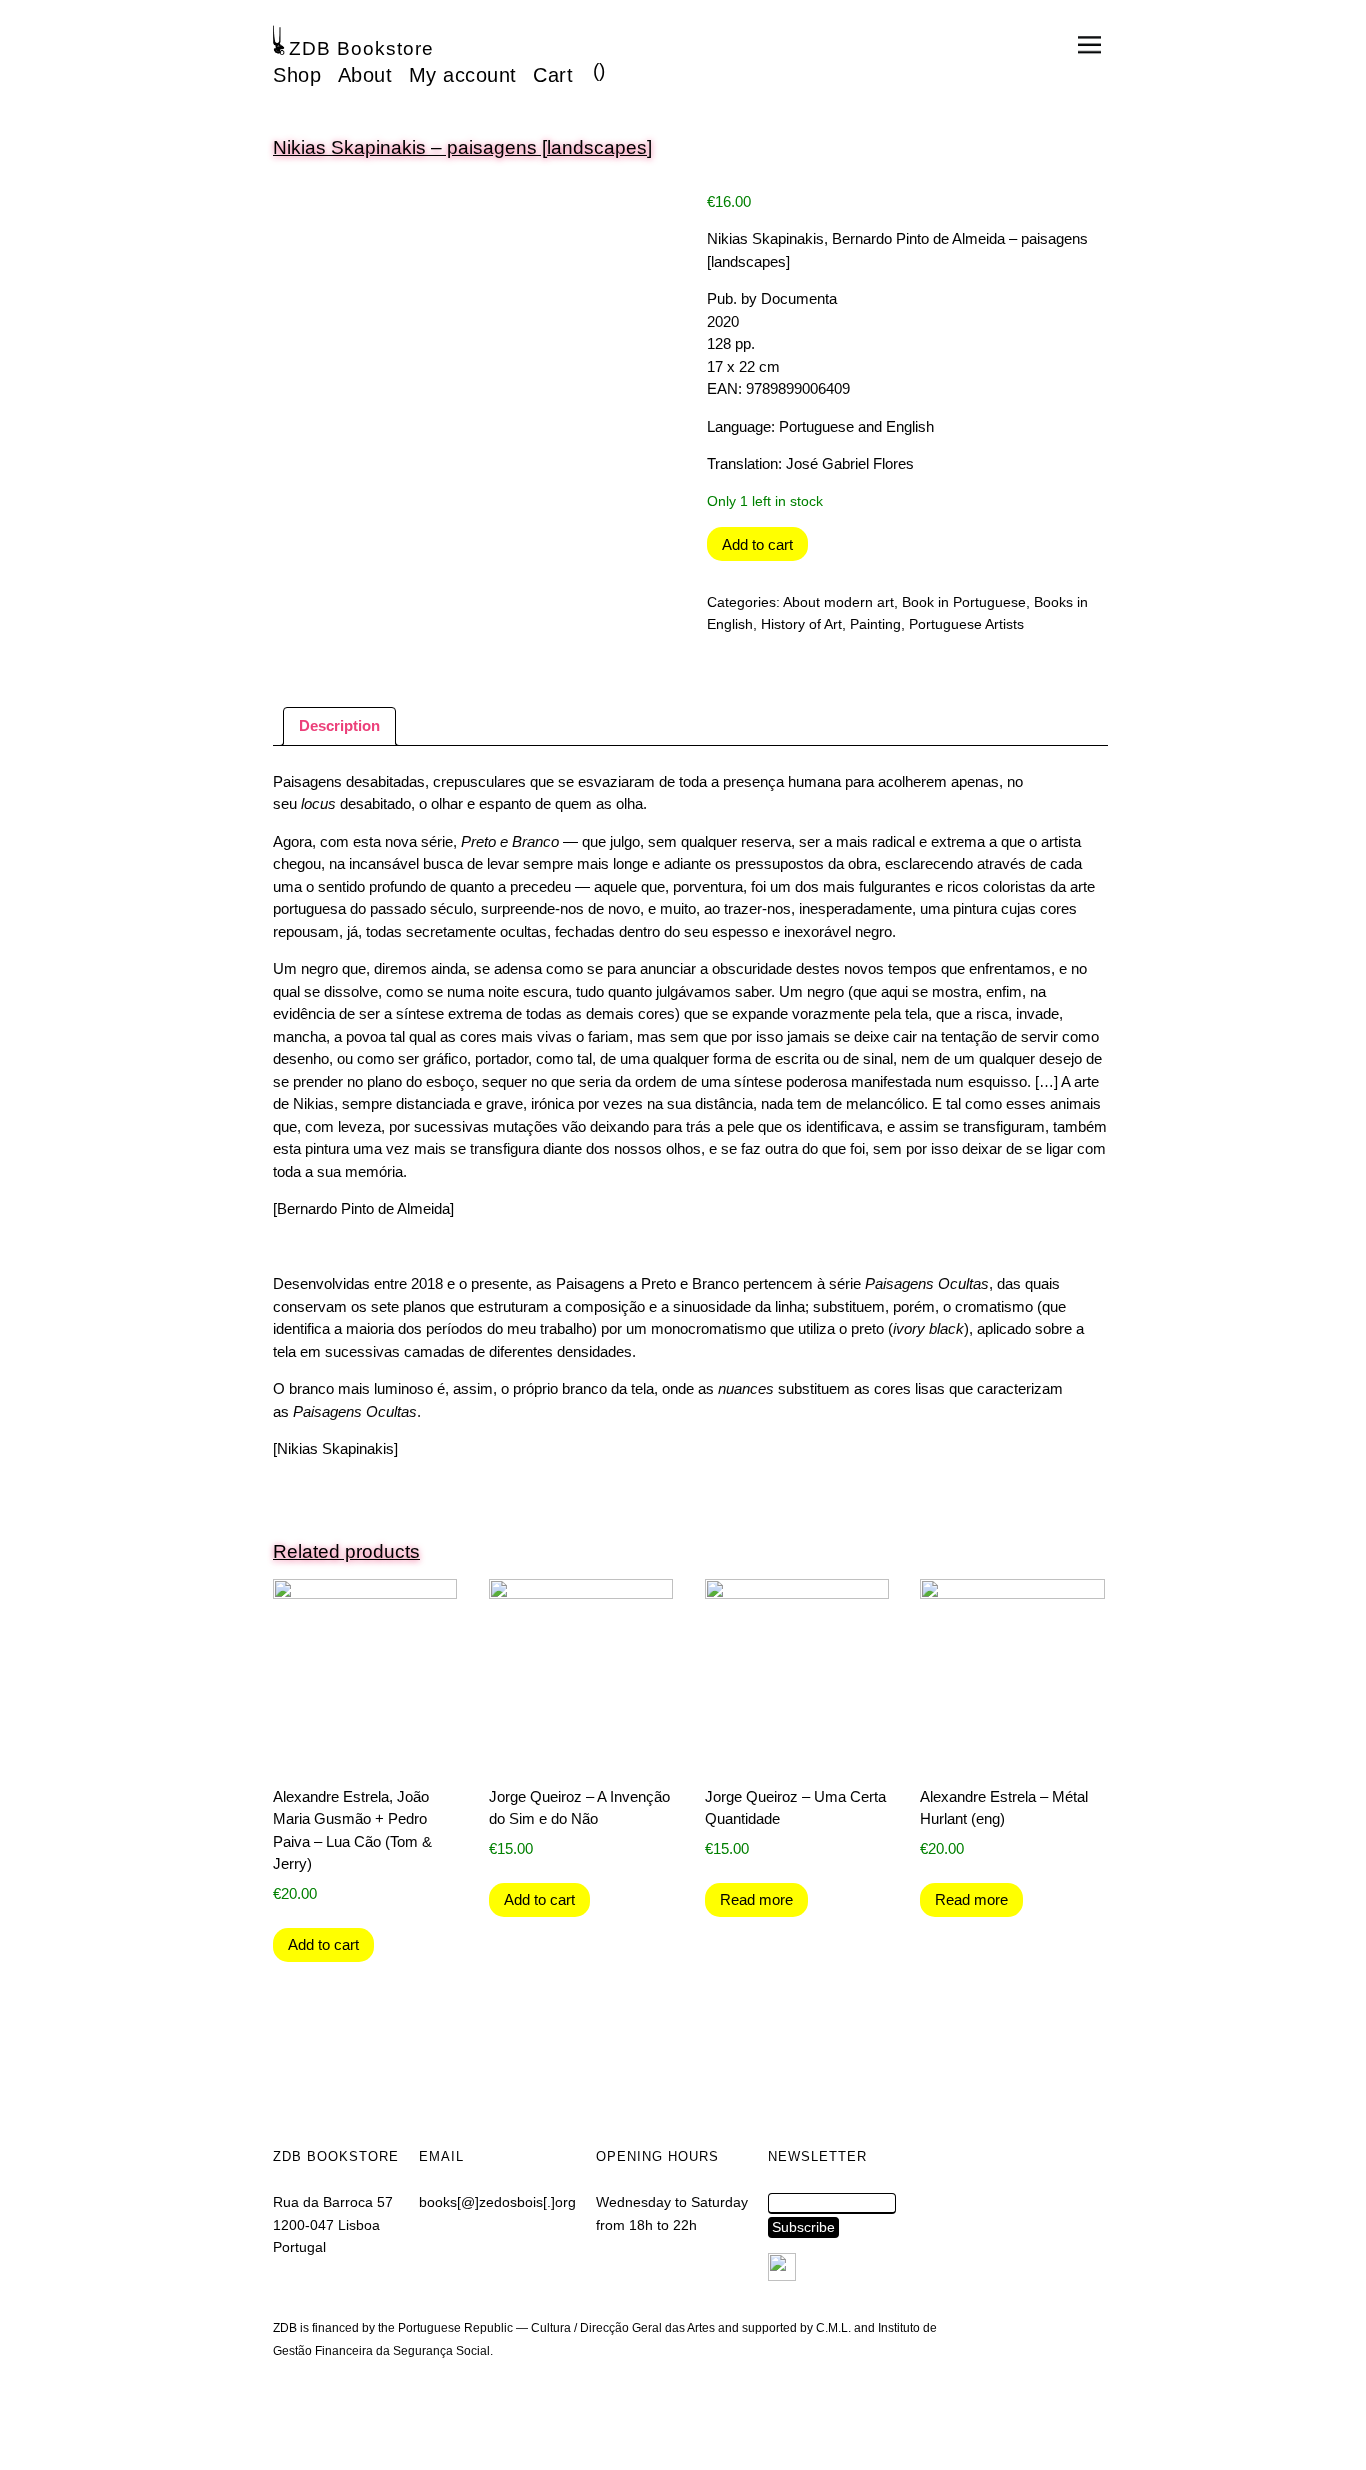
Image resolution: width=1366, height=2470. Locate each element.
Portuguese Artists (966, 624)
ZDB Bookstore (361, 48)
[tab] (339, 727)
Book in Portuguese (964, 602)
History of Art (801, 624)
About (365, 75)
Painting (875, 624)
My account (463, 75)
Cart (553, 75)
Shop (297, 75)
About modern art (838, 602)
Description (339, 725)
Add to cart (757, 544)
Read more (756, 1899)
